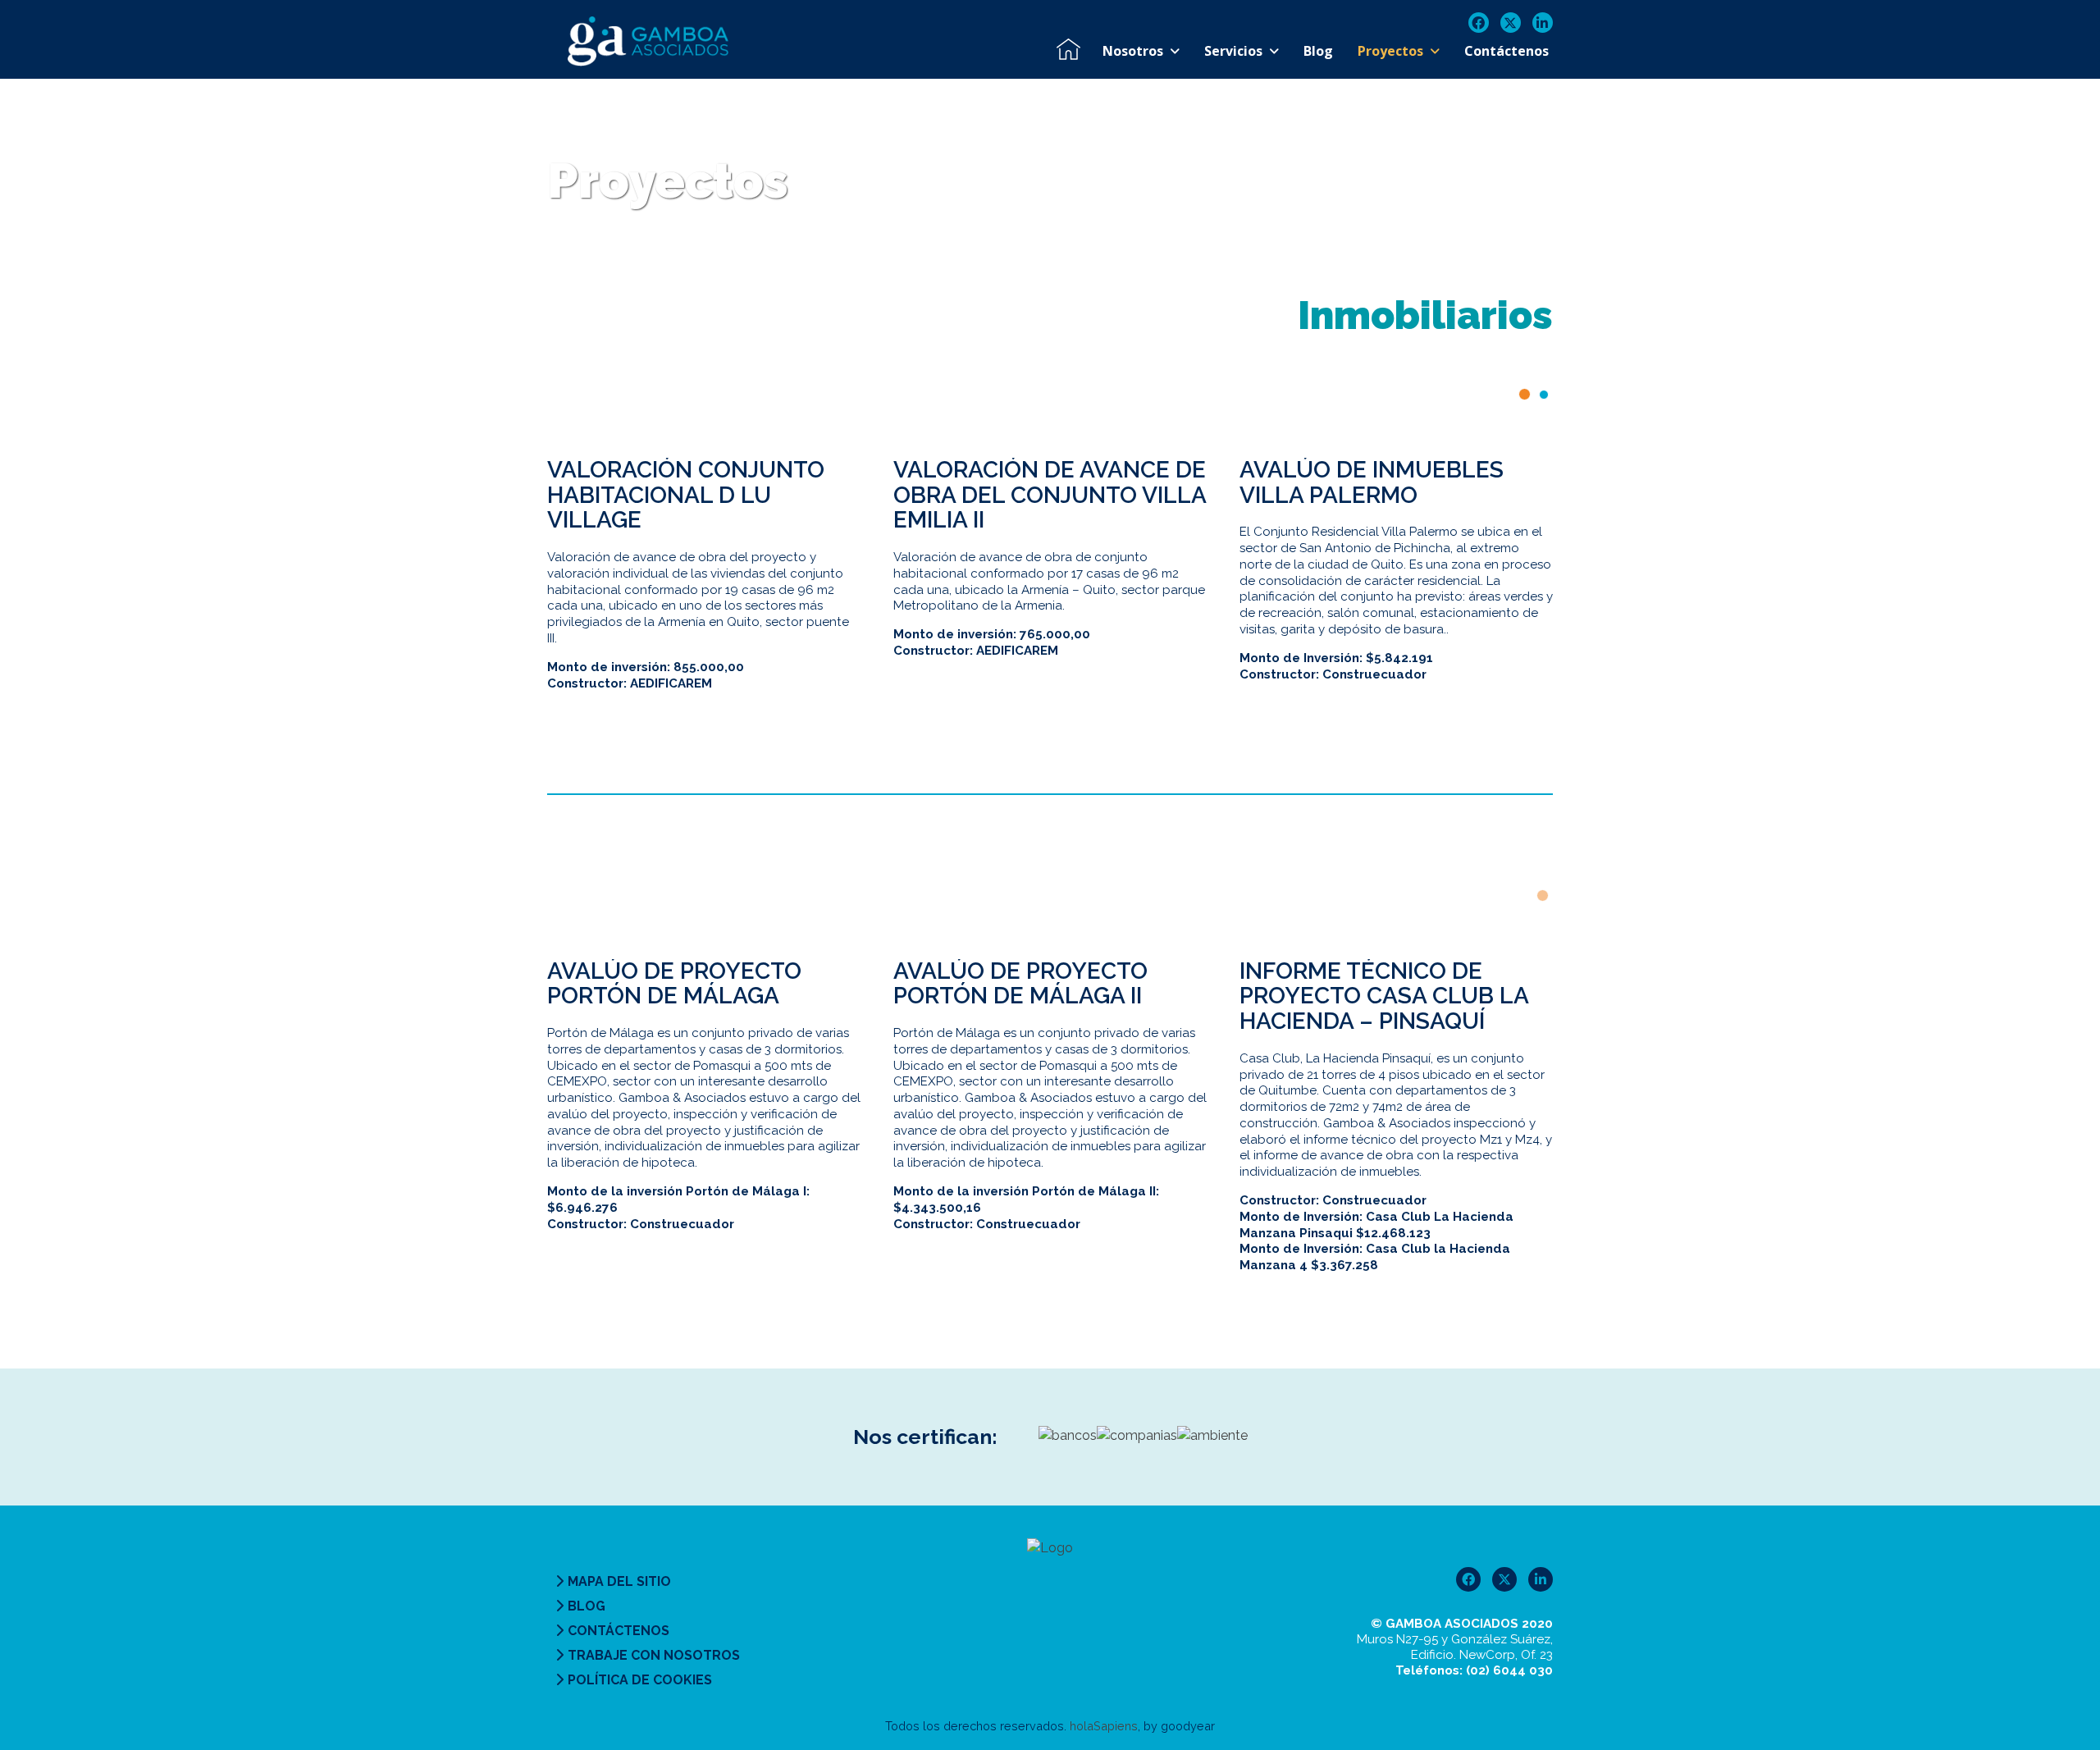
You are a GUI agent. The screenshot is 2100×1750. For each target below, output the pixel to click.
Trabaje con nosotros (654, 1655)
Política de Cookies (640, 1680)
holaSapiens (1104, 1726)
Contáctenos (619, 1631)
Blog (587, 1606)
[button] (1525, 394)
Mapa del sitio (619, 1581)
